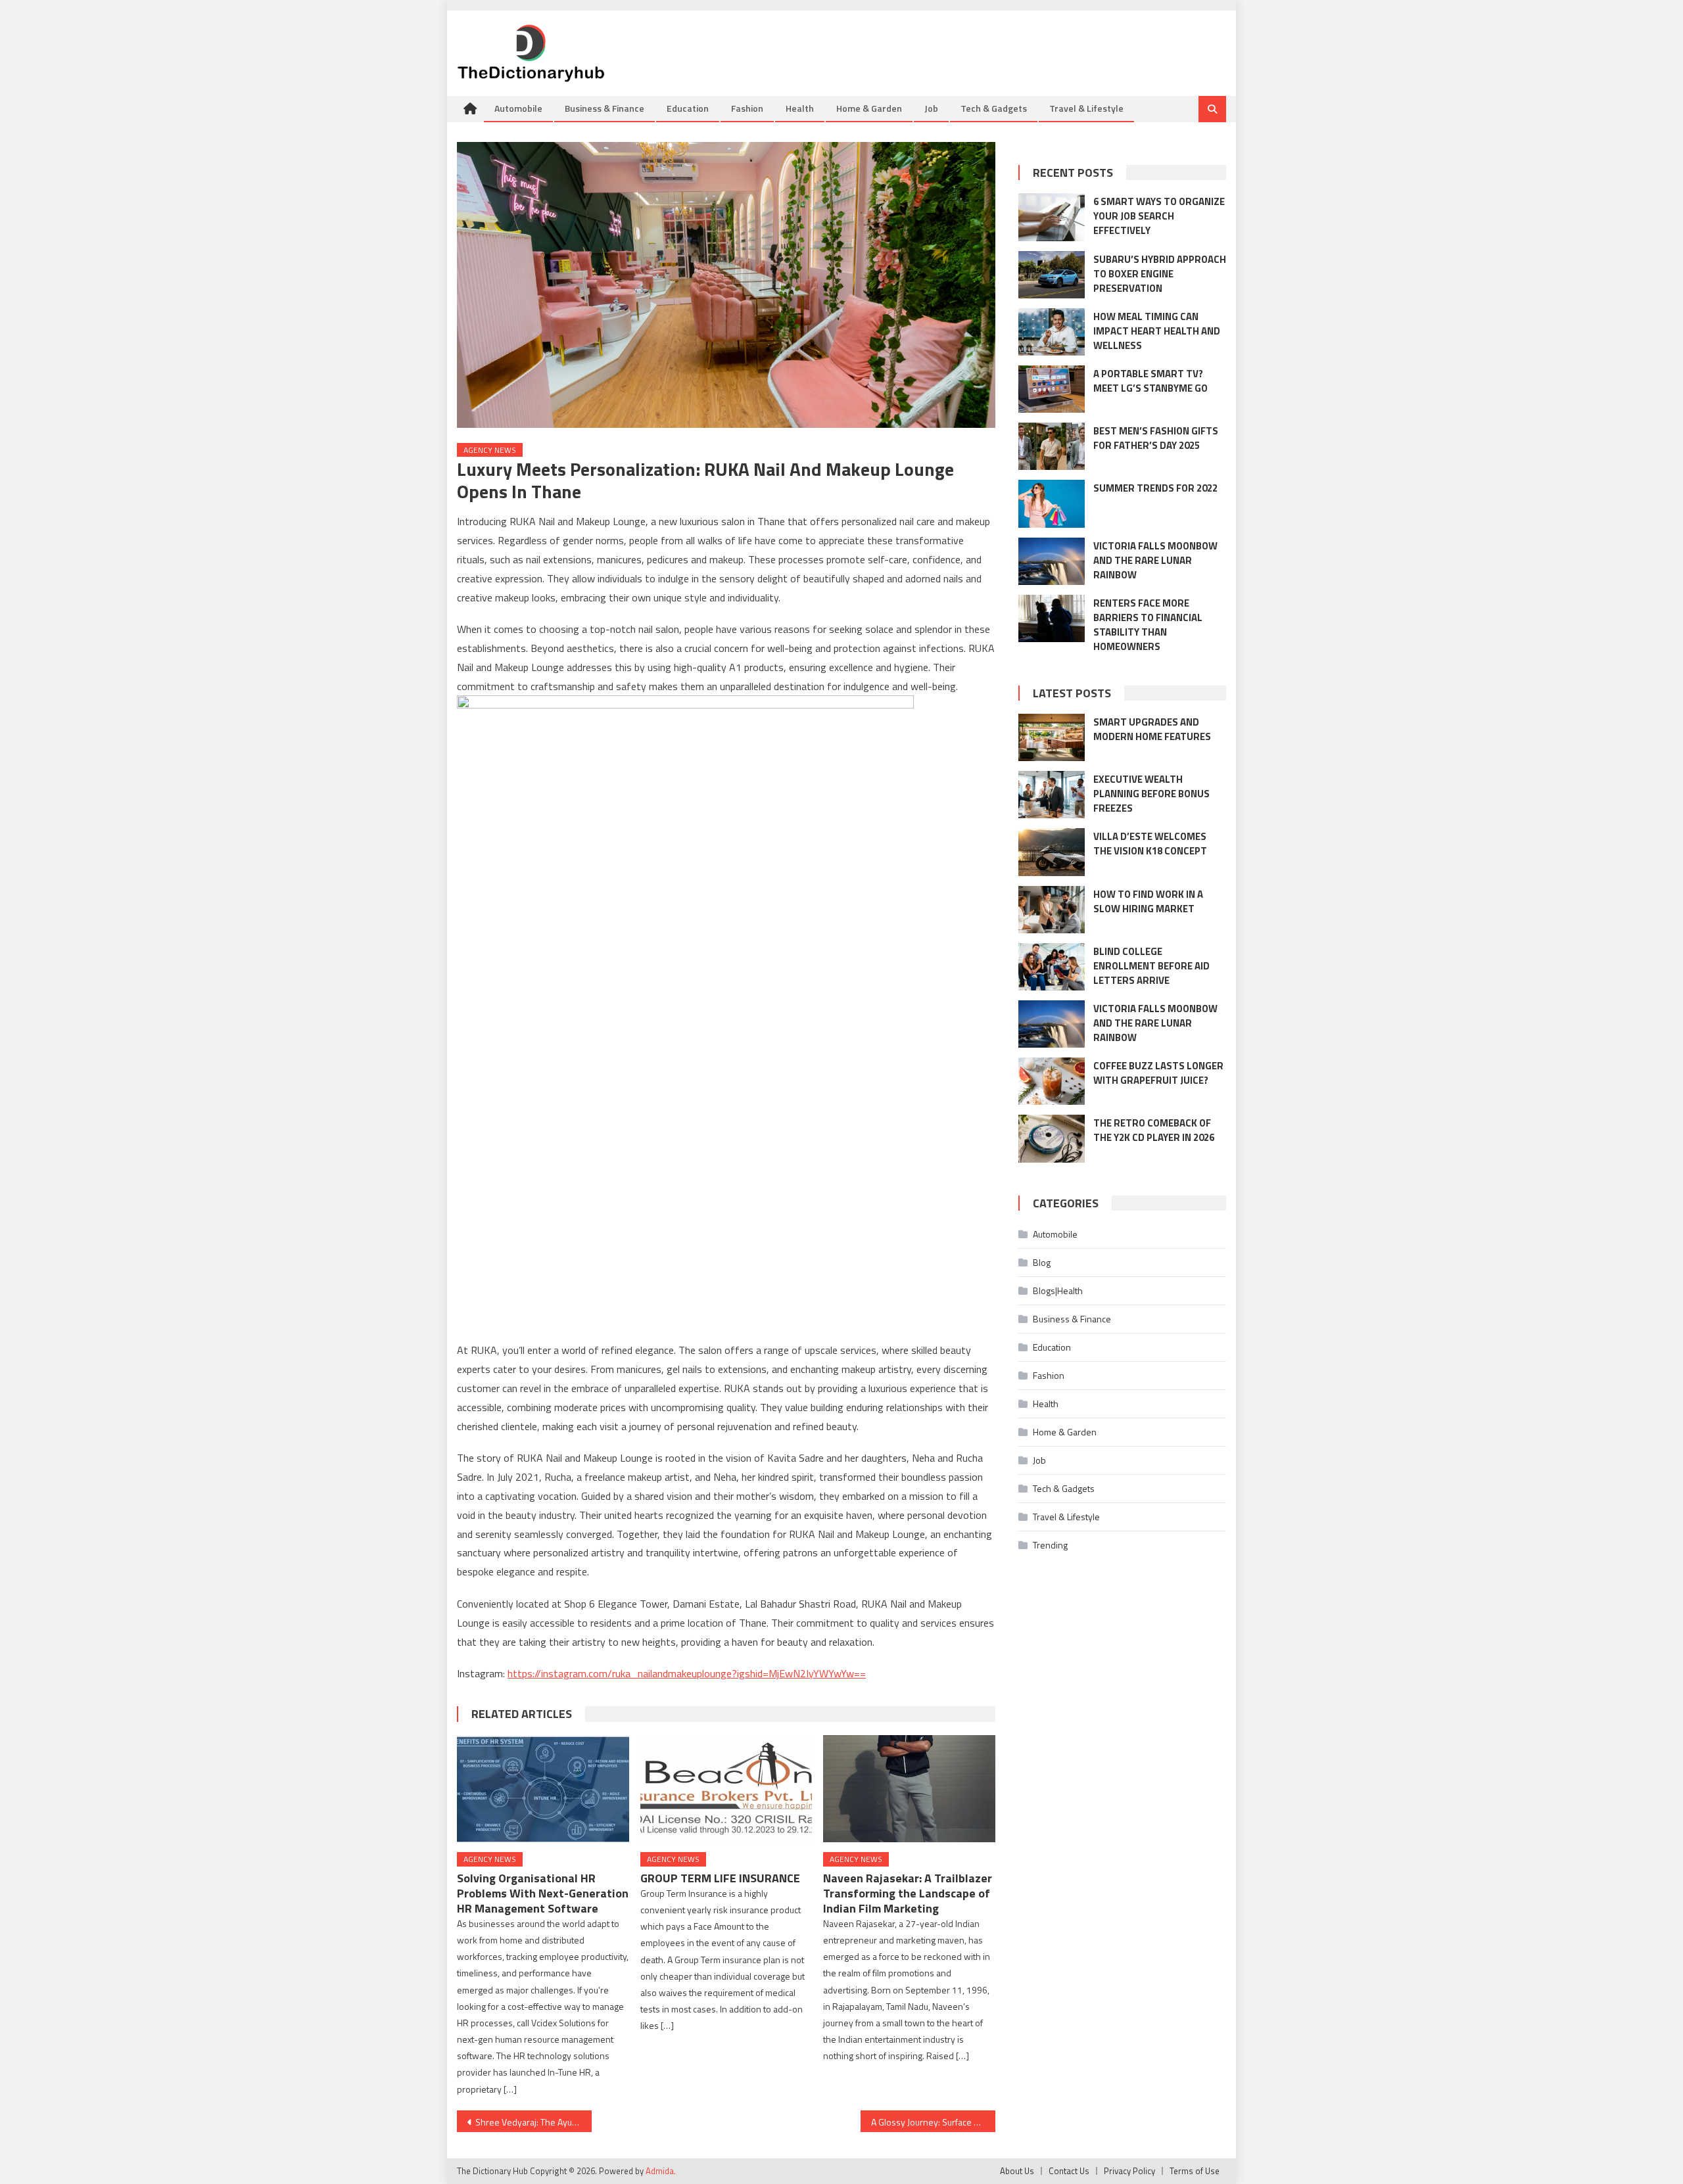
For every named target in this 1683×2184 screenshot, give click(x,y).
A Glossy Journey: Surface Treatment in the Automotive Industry (933, 2122)
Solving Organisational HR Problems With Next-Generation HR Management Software (543, 1893)
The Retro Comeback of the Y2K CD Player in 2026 (1154, 1130)
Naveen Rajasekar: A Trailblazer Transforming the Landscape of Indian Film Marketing (908, 1893)
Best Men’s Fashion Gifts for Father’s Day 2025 (1156, 438)
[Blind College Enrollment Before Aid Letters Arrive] (1052, 967)
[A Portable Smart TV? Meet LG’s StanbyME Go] (1052, 389)
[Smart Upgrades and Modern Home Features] (1052, 737)
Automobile (518, 108)
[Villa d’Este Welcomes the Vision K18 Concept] (1052, 852)
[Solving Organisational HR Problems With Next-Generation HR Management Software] (543, 1789)
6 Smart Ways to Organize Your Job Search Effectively (1159, 216)
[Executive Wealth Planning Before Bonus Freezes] (1052, 795)
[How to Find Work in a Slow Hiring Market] (1052, 910)
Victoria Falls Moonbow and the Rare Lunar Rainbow (1155, 560)
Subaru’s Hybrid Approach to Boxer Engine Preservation (1160, 274)
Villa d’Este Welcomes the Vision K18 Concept (1150, 844)
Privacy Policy (1129, 2171)
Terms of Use (1195, 2171)
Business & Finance (604, 108)
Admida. (661, 2171)
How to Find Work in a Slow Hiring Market (1148, 901)
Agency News (490, 450)
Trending (1050, 1545)
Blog (1042, 1262)
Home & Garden (869, 108)
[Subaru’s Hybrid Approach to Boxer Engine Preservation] (1052, 275)
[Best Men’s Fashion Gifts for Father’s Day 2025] (1052, 446)
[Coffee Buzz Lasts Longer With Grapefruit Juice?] (1052, 1081)
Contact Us (1069, 2171)
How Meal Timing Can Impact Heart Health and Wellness (1157, 331)
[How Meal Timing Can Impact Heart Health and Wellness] (1052, 332)
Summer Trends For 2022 (1155, 488)
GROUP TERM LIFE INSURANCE (720, 1878)
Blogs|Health (1058, 1290)
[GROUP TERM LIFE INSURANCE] (726, 1789)
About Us (1017, 2171)
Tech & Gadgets (994, 108)
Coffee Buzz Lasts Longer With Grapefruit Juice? (1158, 1073)
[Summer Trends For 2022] (1052, 503)
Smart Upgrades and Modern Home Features (1152, 729)
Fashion (747, 108)
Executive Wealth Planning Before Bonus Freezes (1151, 794)
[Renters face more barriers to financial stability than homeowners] (1052, 618)
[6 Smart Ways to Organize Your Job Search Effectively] (1052, 217)
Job (931, 108)
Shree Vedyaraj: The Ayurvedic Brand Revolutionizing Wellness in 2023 (533, 2122)
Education (688, 108)
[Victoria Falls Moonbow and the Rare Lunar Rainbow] (1052, 561)
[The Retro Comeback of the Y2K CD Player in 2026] (1052, 1138)
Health (800, 108)
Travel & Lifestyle (1086, 108)
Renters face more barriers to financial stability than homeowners (1148, 625)
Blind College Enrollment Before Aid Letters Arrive (1151, 966)
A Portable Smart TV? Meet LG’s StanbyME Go (1150, 381)
